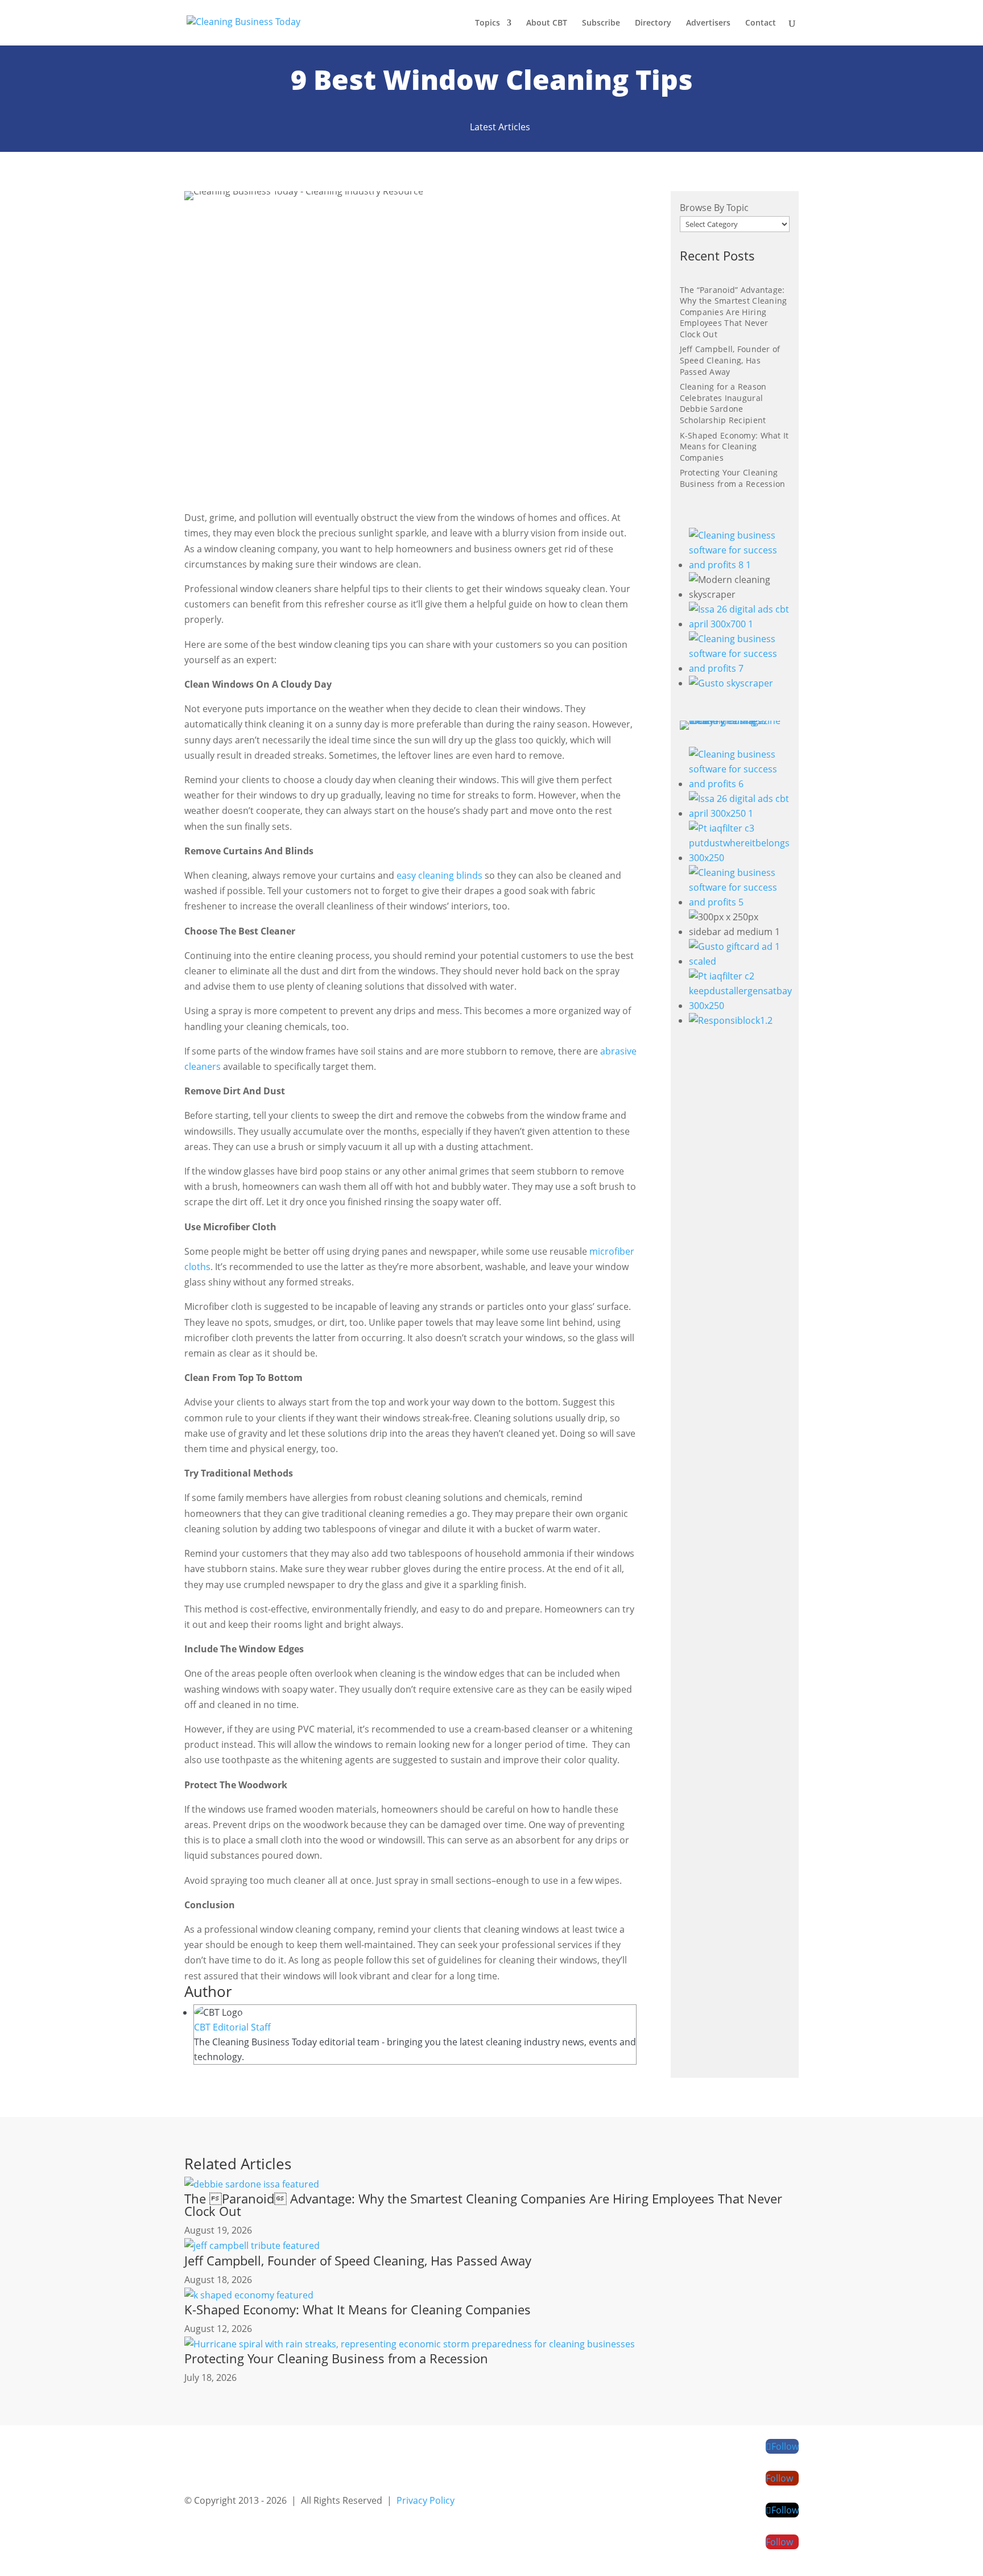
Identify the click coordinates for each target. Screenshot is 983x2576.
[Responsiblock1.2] (731, 1020)
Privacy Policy (426, 2500)
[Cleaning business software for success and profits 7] (739, 668)
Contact (761, 23)
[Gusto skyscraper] (731, 683)
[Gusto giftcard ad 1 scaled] (740, 961)
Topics (488, 23)
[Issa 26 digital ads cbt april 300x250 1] (740, 813)
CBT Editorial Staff (232, 2027)
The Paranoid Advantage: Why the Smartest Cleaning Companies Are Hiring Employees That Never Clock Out (483, 2205)
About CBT (547, 23)
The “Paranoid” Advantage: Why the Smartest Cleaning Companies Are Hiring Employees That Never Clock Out (734, 312)
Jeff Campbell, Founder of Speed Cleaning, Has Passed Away (730, 360)
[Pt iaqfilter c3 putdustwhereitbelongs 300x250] (740, 858)
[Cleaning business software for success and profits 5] (740, 902)
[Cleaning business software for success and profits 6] (740, 784)
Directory (653, 23)
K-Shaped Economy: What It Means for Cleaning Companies (734, 446)
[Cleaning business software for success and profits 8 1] (739, 565)
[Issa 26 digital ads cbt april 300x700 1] (739, 624)
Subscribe (601, 23)
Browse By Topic (714, 208)
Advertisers (708, 23)
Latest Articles (500, 127)
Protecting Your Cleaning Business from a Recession (733, 478)
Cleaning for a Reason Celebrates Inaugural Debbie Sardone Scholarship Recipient (723, 403)
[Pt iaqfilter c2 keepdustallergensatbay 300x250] (740, 1006)
